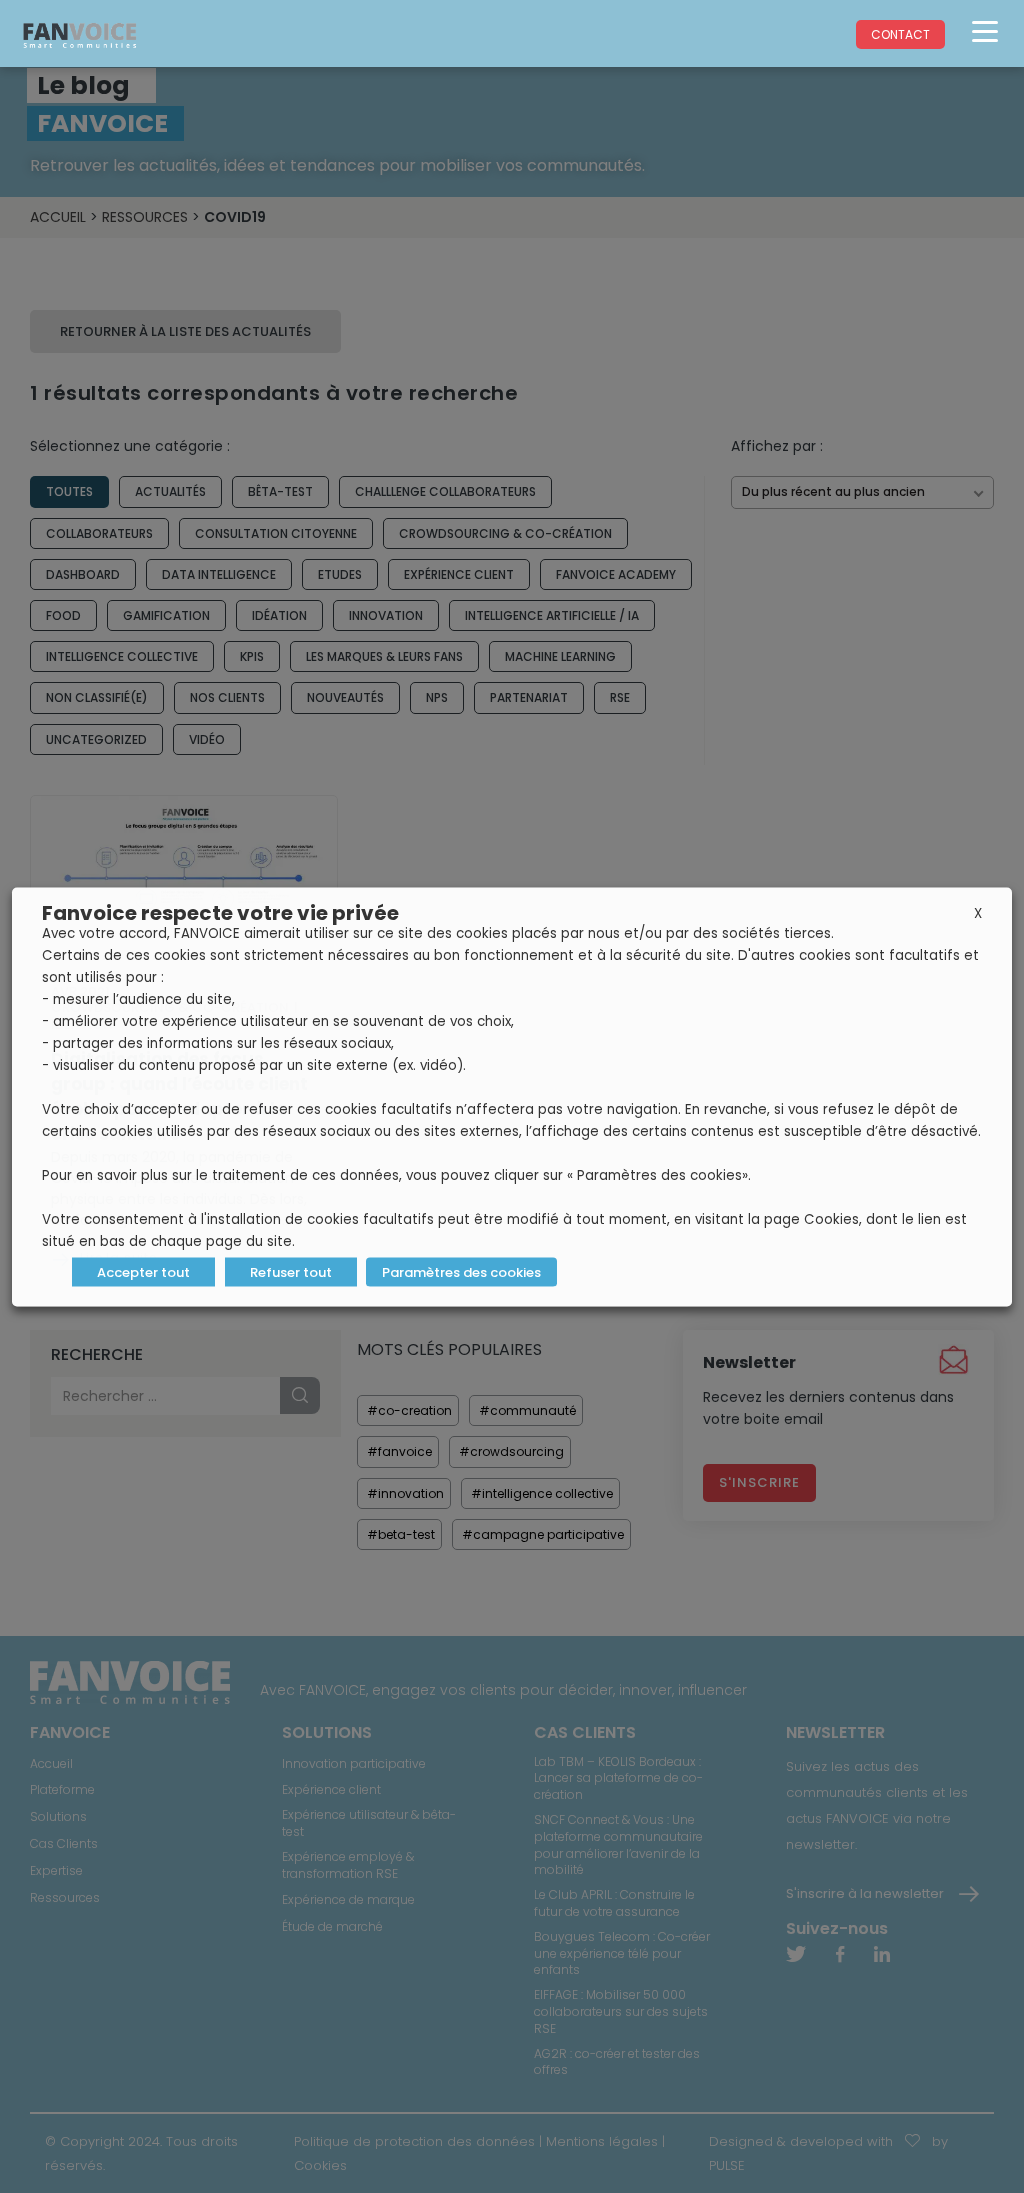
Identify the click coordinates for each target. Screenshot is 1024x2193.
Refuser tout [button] (291, 1271)
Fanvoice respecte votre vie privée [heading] (220, 912)
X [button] (978, 912)
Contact (900, 34)
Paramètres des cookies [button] (461, 1271)
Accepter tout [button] (143, 1271)
